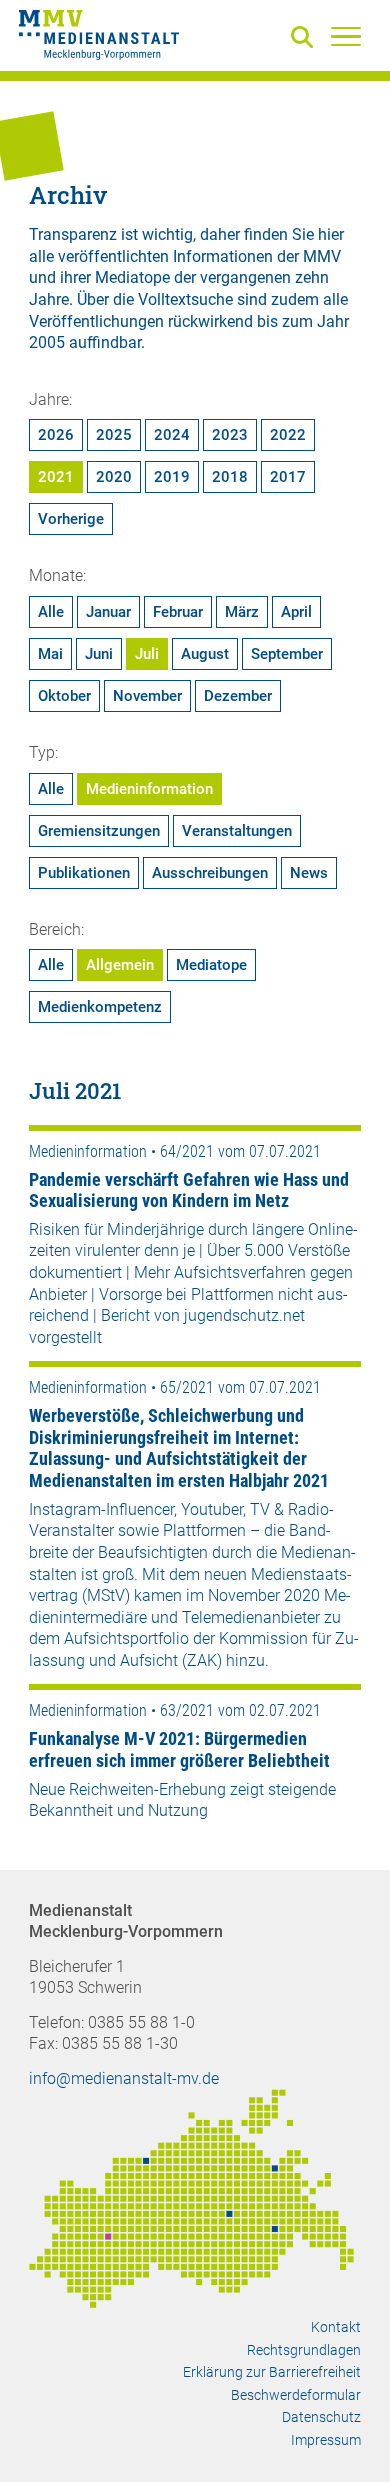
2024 (172, 435)
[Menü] (346, 36)
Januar (108, 612)
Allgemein (120, 965)
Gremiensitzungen (99, 831)
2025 (114, 435)
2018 (230, 477)
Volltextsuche (185, 299)
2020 (114, 477)
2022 (288, 435)
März (242, 612)
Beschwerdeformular (296, 2395)
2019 (172, 477)
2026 (56, 435)
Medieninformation (149, 789)
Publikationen (84, 873)
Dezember (238, 696)
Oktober (64, 696)
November (147, 696)
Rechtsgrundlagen (304, 2350)
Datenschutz (321, 2417)
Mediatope (211, 965)
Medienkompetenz (100, 1007)
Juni (99, 654)
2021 (56, 477)
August (205, 654)
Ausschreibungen (210, 873)
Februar (178, 612)
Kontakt (336, 2327)
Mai (50, 654)
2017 (288, 477)
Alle (51, 612)
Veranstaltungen (237, 831)
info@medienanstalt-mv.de (124, 2078)
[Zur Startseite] (99, 38)
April (296, 612)
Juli (147, 654)
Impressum (326, 2440)
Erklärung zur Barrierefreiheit (272, 2372)
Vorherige (71, 519)
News (309, 873)
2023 (230, 435)
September (287, 654)
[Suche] (306, 38)
